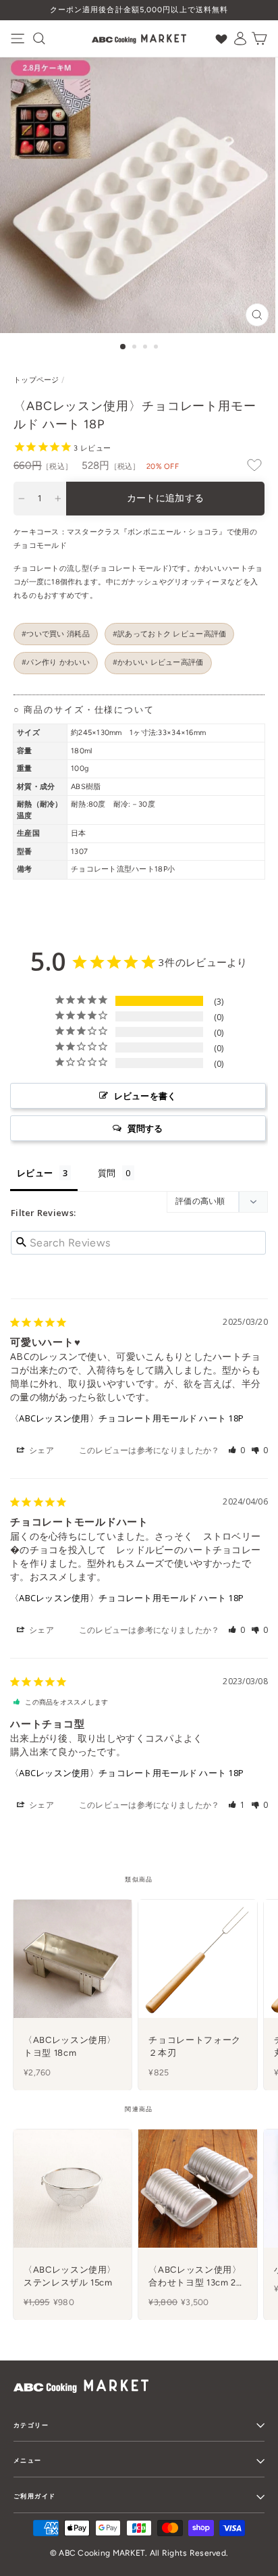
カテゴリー (31, 2425)
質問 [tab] (107, 1173)
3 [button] (146, 348)
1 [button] (123, 347)
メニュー (28, 2460)
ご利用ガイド (34, 2496)
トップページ (36, 380)
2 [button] (136, 348)
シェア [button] (40, 1450)
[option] (139, 10)
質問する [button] (145, 1128)
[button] (237, 1450)
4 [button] (157, 348)
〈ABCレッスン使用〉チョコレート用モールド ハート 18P (127, 1418)
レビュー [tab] (35, 1173)
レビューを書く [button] (145, 1096)
